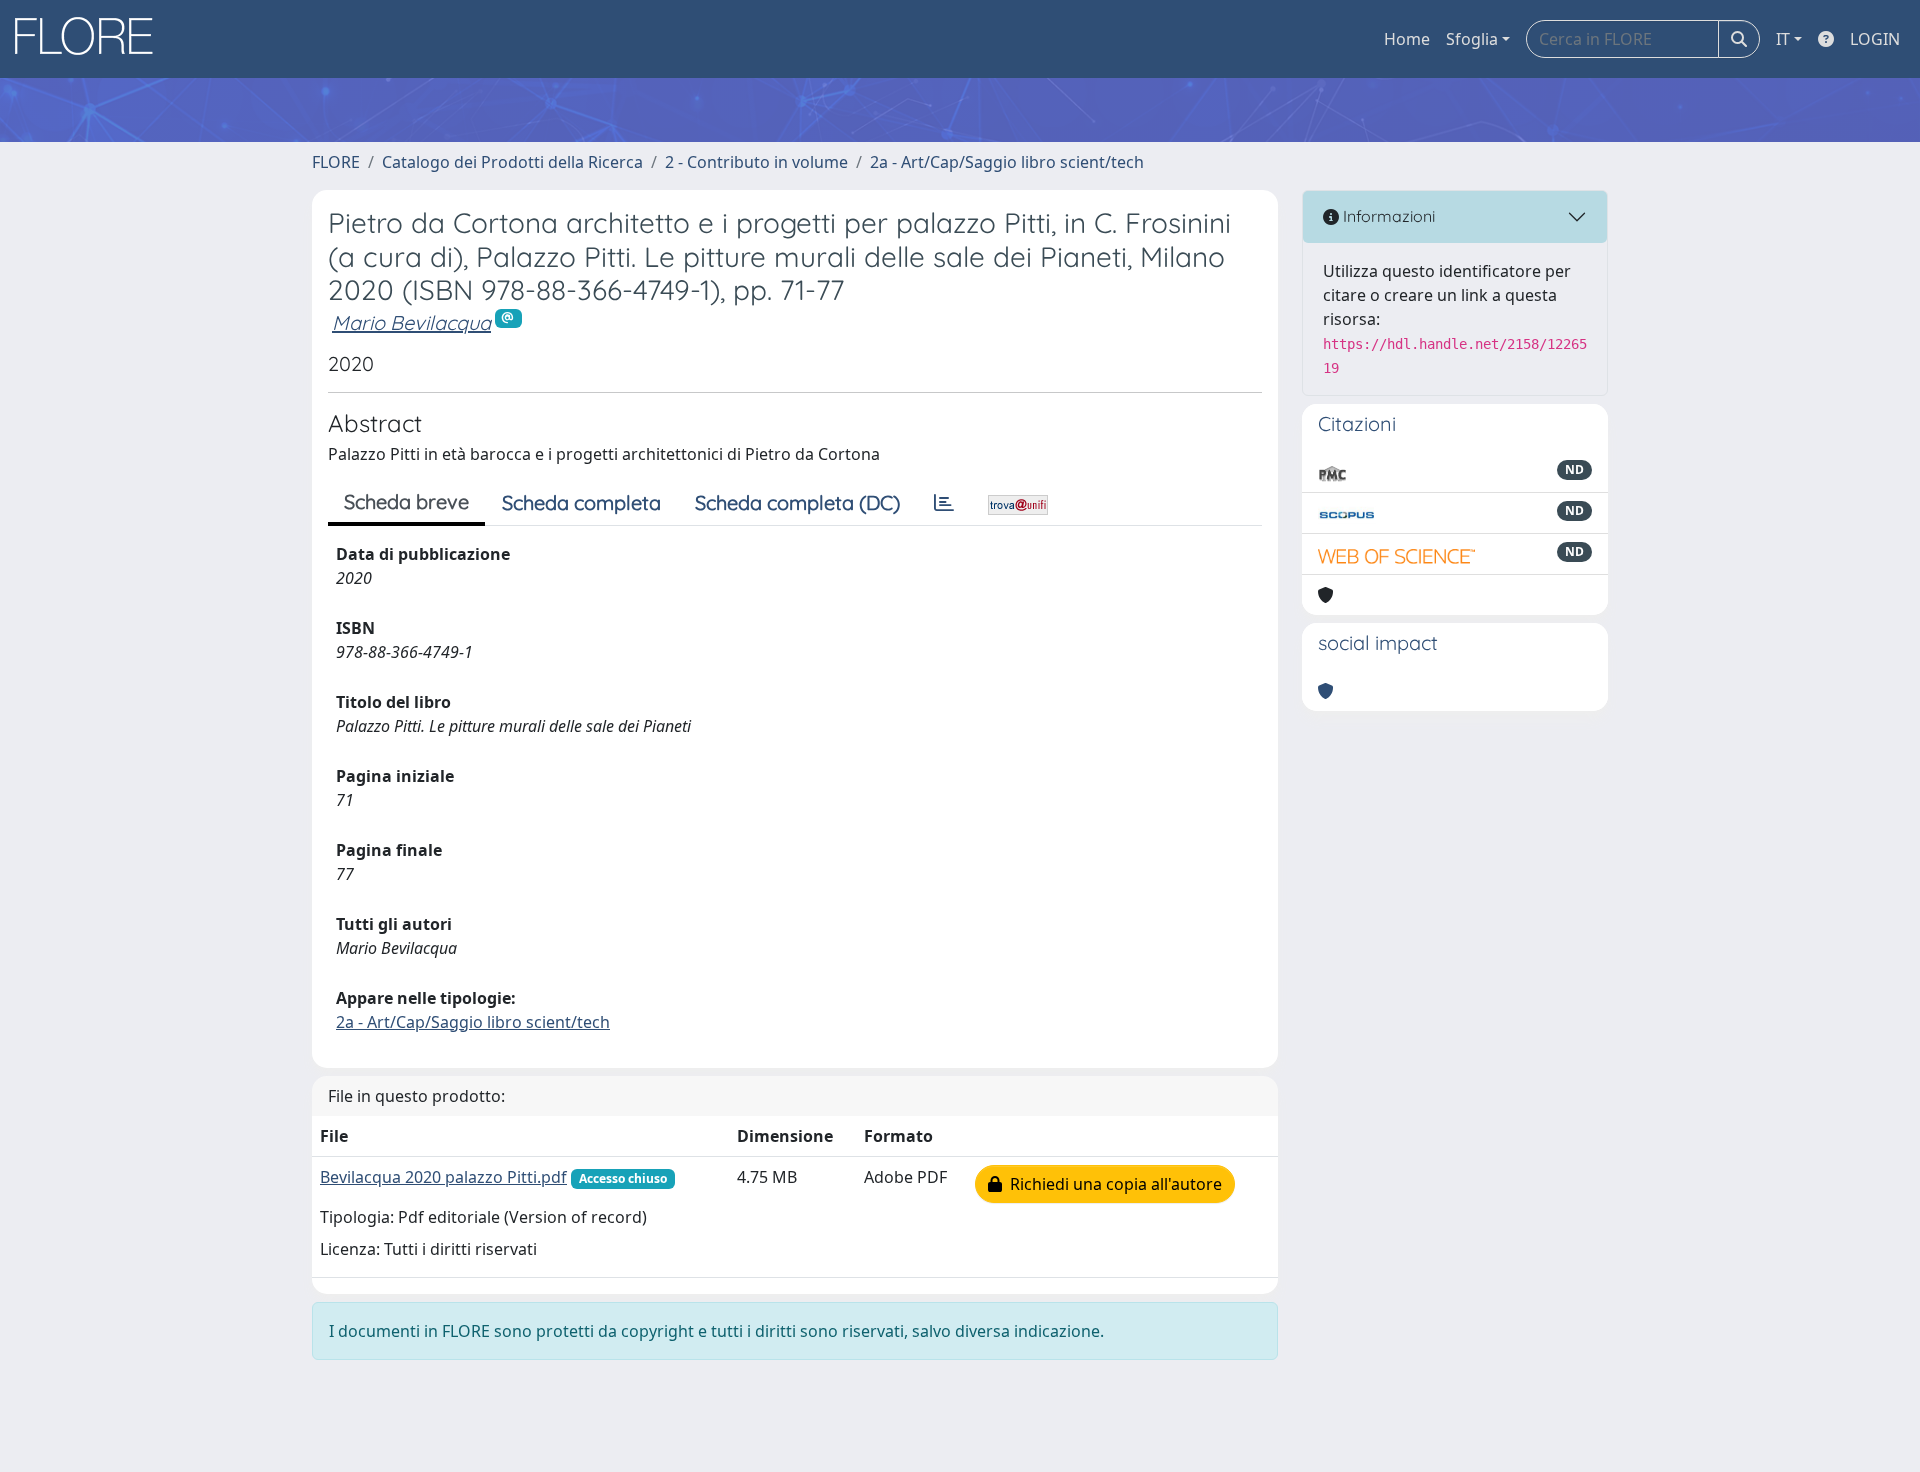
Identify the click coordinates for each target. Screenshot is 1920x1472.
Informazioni (1387, 216)
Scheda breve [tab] (406, 501)
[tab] (944, 503)
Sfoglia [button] (1472, 39)
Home (1407, 39)
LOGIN (1875, 39)
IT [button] (1783, 39)
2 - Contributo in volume (756, 162)
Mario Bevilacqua (411, 322)
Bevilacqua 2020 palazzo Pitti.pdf (443, 1177)
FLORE (336, 162)
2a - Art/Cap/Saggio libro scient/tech (1007, 162)
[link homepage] (91, 39)
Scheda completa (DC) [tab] (797, 502)
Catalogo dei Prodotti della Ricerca (512, 162)
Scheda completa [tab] (581, 502)
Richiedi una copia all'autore (1112, 1184)
